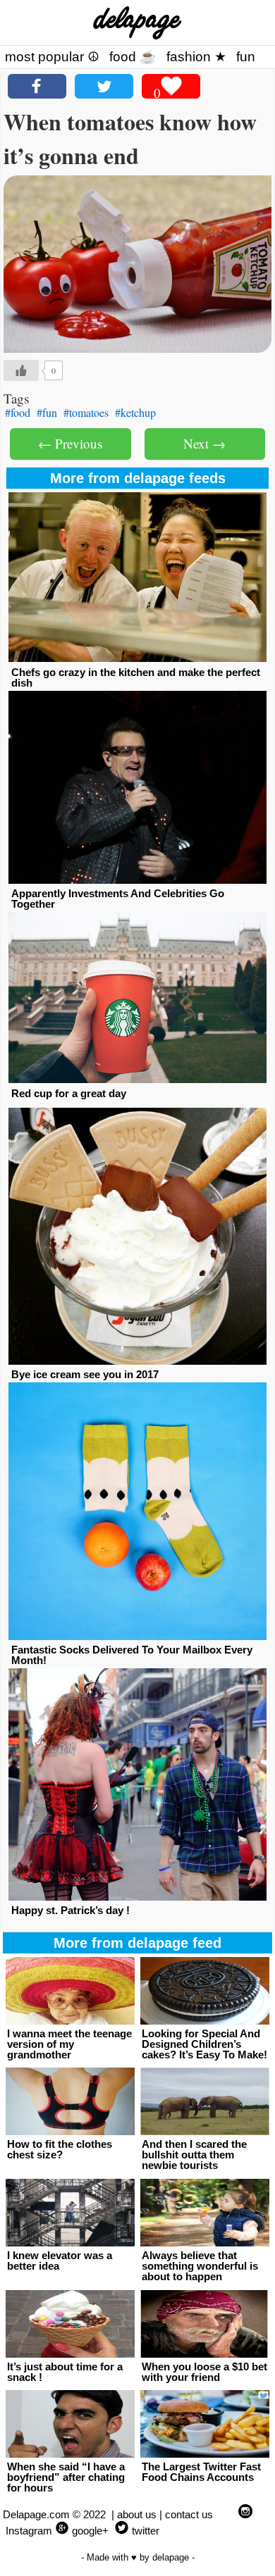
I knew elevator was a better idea (60, 2261)
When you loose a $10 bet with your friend (204, 2372)
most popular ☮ (52, 57)
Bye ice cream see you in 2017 (85, 1374)
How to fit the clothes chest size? (60, 2149)
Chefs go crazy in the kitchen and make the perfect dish (136, 677)
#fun (47, 412)
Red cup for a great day (69, 1093)
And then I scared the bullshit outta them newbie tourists (194, 2155)
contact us (189, 2514)
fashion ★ (196, 57)
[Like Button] (21, 370)
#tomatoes (86, 412)
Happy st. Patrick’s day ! (71, 1910)
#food (18, 412)
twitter (146, 2531)
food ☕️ (133, 57)
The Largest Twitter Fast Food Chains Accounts (201, 2472)
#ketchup (135, 412)
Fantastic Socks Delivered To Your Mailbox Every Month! (132, 1655)
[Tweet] (104, 86)
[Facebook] (37, 86)
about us (137, 2514)
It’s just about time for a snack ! (65, 2372)
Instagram (29, 2531)
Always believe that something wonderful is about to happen (200, 2266)
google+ (90, 2531)
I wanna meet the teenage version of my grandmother (69, 2044)
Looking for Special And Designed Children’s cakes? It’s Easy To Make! (204, 2044)
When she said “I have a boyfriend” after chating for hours (66, 2477)
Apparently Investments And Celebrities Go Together (118, 899)
